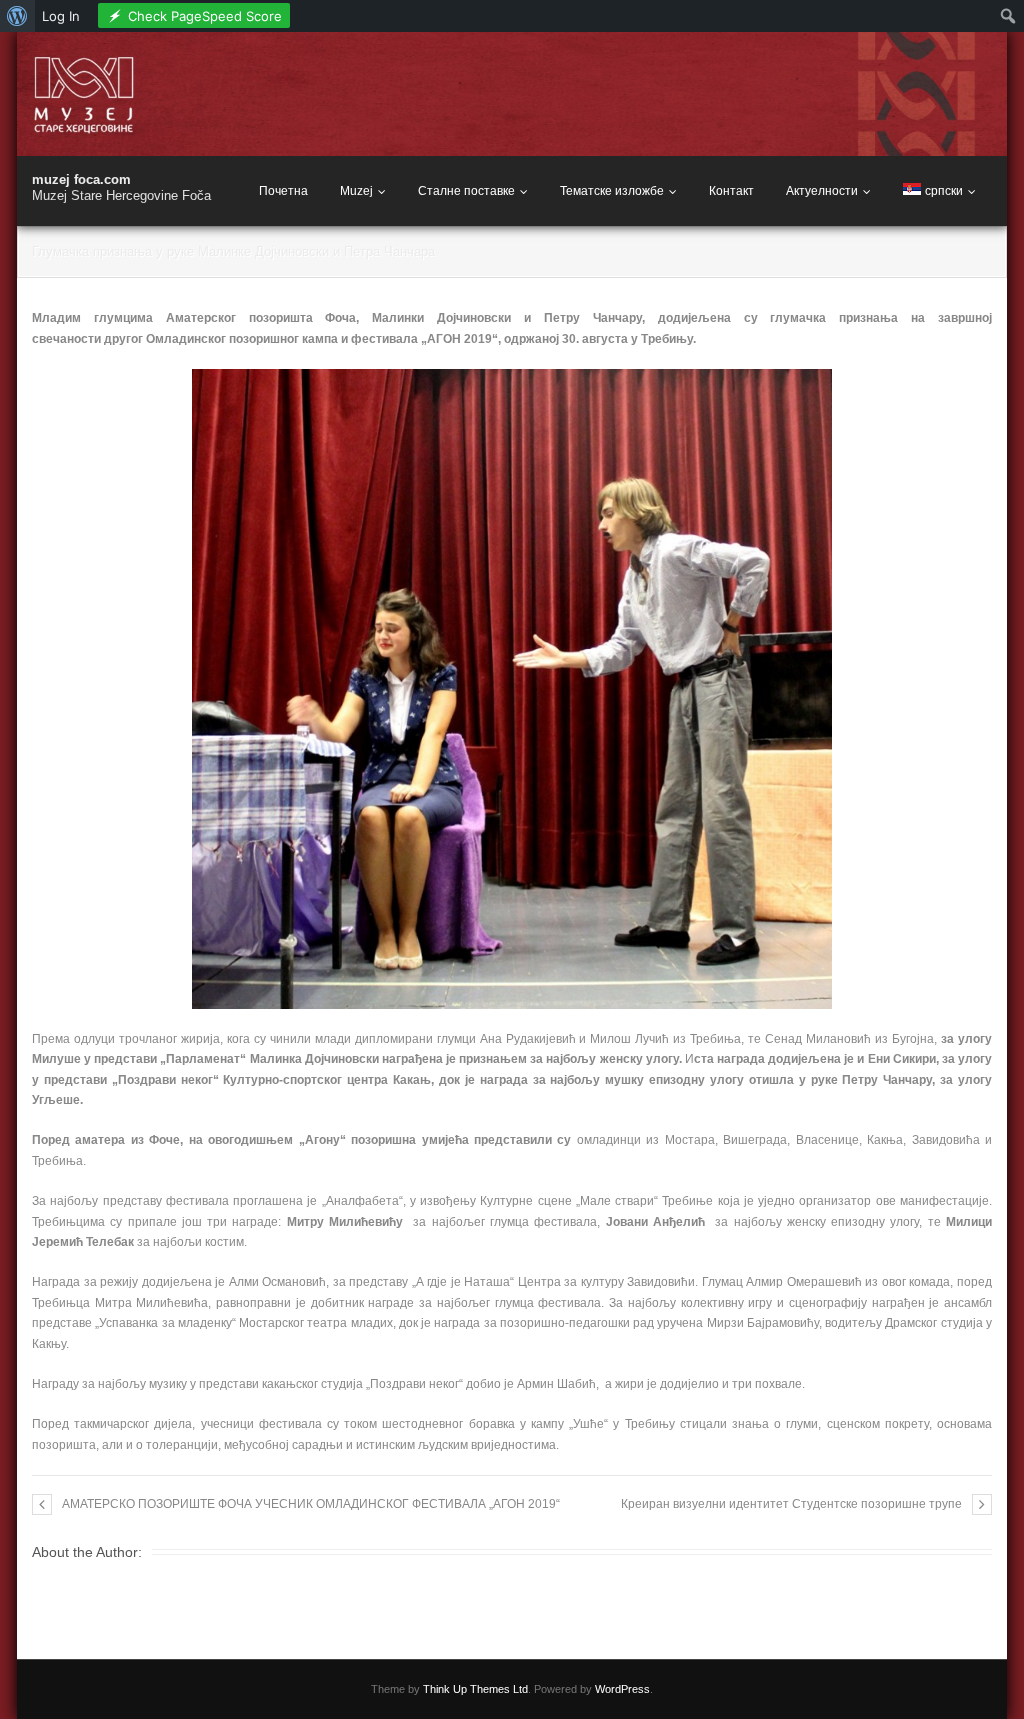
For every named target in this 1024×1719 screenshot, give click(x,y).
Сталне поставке (466, 191)
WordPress (622, 1689)
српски (944, 191)
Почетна (283, 191)
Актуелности (822, 191)
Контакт (731, 191)
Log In (61, 16)
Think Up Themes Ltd (475, 1689)
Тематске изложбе (612, 191)
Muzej (356, 191)
